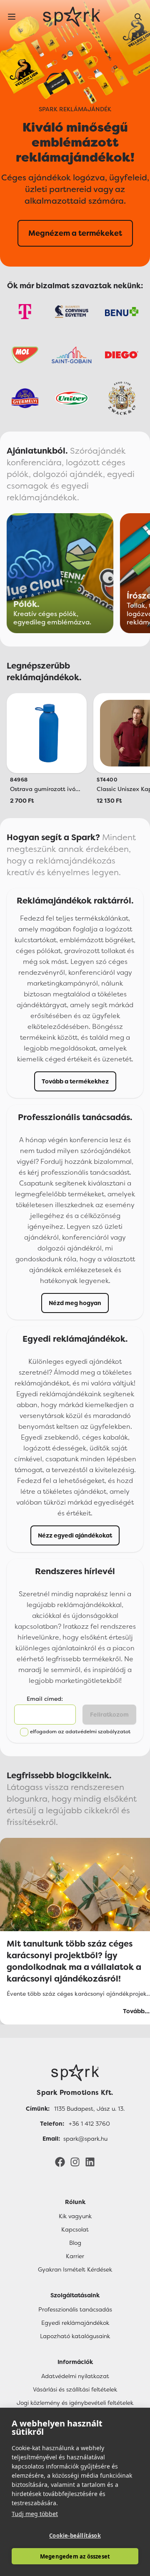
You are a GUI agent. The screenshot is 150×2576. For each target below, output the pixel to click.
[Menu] (12, 17)
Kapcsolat (75, 2229)
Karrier (75, 2256)
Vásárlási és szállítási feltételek (75, 2389)
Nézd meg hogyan (75, 1303)
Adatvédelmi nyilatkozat (75, 2376)
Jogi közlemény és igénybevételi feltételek (75, 2403)
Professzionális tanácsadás (75, 2309)
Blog (75, 2243)
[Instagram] (75, 2162)
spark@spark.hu (85, 2139)
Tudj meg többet (35, 2514)
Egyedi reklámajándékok (75, 2323)
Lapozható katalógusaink (75, 2336)
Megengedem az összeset (75, 2556)
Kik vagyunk (75, 2216)
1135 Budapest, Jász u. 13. (89, 2109)
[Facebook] (60, 2162)
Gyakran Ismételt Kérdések (75, 2269)
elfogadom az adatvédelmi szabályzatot (80, 1732)
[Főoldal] (75, 2073)
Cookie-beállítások (75, 2536)
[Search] (138, 17)
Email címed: (45, 1699)
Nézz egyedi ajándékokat (75, 1535)
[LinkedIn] (90, 2162)
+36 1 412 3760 (89, 2124)
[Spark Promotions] (72, 17)
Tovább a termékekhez (75, 1081)
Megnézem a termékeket (75, 233)
